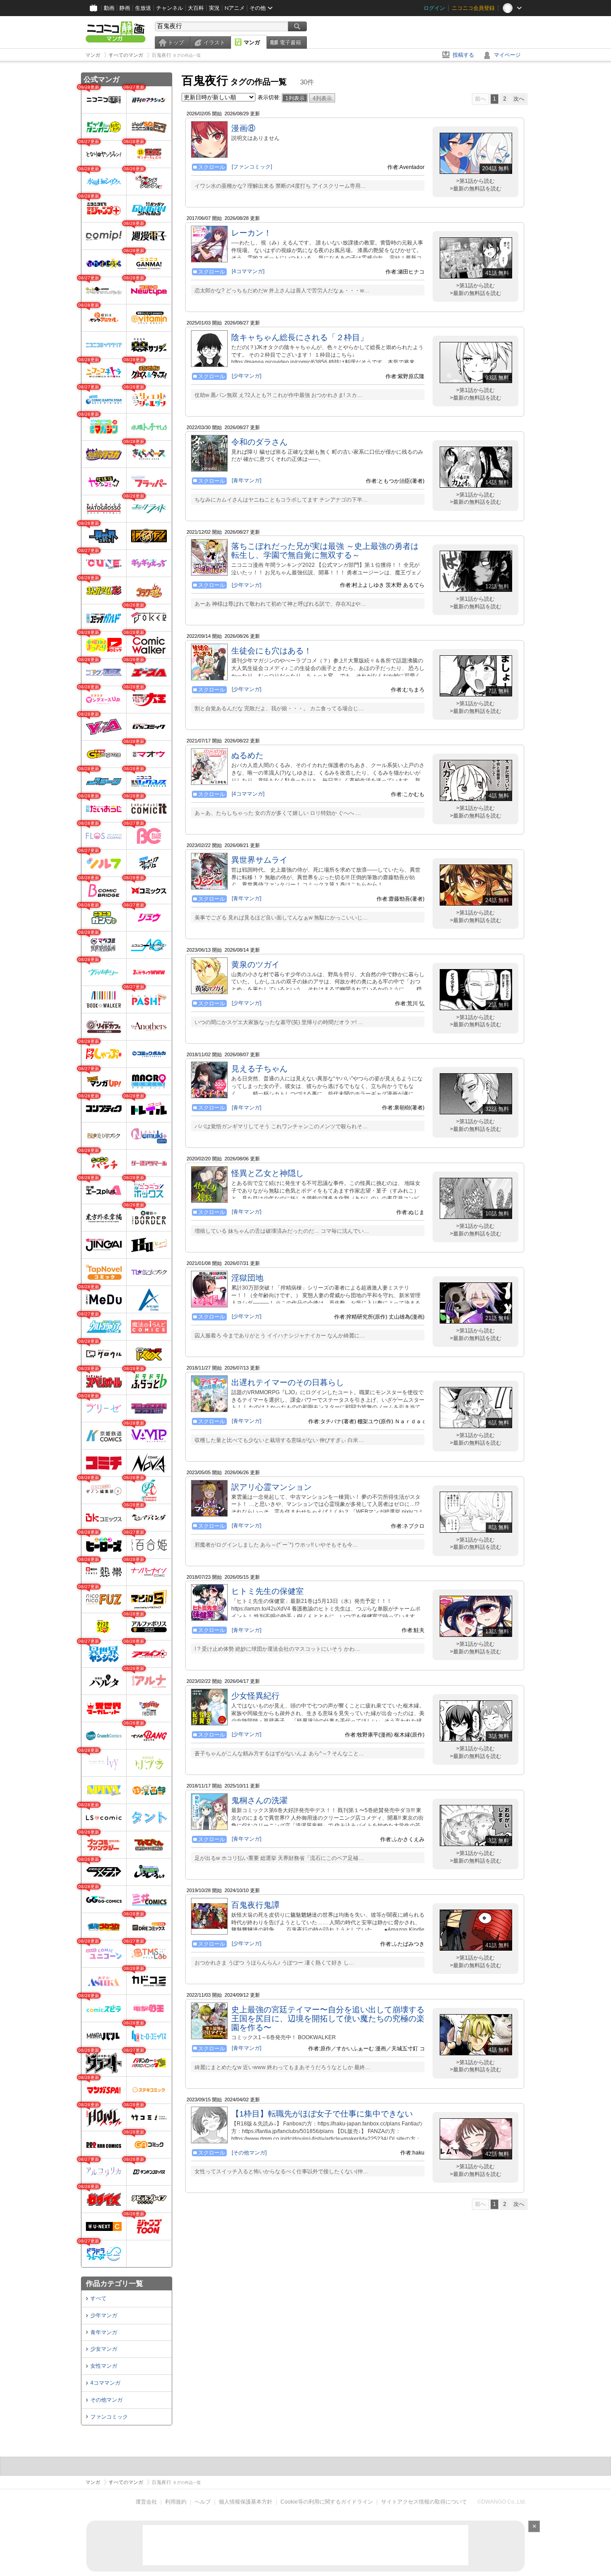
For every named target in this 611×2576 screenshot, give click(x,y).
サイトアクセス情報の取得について (424, 2502)
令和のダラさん (259, 442)
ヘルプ (203, 2502)
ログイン (434, 8)
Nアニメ (235, 8)
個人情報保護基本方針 (246, 2502)
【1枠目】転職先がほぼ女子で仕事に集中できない (322, 2114)
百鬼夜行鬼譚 (255, 1905)
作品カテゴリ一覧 (115, 2283)
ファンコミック (109, 2417)
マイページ (507, 55)
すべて (98, 2298)
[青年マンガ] (246, 481)
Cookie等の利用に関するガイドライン (327, 2502)
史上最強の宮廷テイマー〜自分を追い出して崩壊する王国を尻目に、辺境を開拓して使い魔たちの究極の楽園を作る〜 (328, 2019)
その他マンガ (106, 2400)
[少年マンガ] (246, 376)
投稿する (463, 55)
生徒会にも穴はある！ (272, 651)
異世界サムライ (259, 860)
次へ (519, 99)
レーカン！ (251, 233)
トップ (176, 42)
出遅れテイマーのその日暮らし (288, 1383)
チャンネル (170, 8)
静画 (125, 8)
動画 (109, 8)
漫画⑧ (243, 128)
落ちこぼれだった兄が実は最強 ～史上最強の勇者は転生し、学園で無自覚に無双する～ (325, 551)
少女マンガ (104, 2349)
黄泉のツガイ (255, 965)
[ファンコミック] (252, 167)
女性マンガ (104, 2366)
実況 (214, 8)
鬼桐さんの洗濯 (259, 1800)
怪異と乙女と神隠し (267, 1173)
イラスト (214, 42)
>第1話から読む (475, 181)
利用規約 (176, 2502)
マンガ (252, 42)
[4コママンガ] (248, 271)
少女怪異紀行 (255, 1696)
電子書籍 (290, 42)
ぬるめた (247, 755)
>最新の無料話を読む (476, 189)
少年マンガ (104, 2315)
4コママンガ (105, 2383)
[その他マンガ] (249, 2153)
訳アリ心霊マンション (272, 1487)
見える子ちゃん (259, 1069)
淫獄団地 (247, 1278)
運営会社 (146, 2502)
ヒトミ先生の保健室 (267, 1591)
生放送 (143, 8)
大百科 (196, 8)
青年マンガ (104, 2332)
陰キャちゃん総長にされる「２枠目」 (300, 337)
